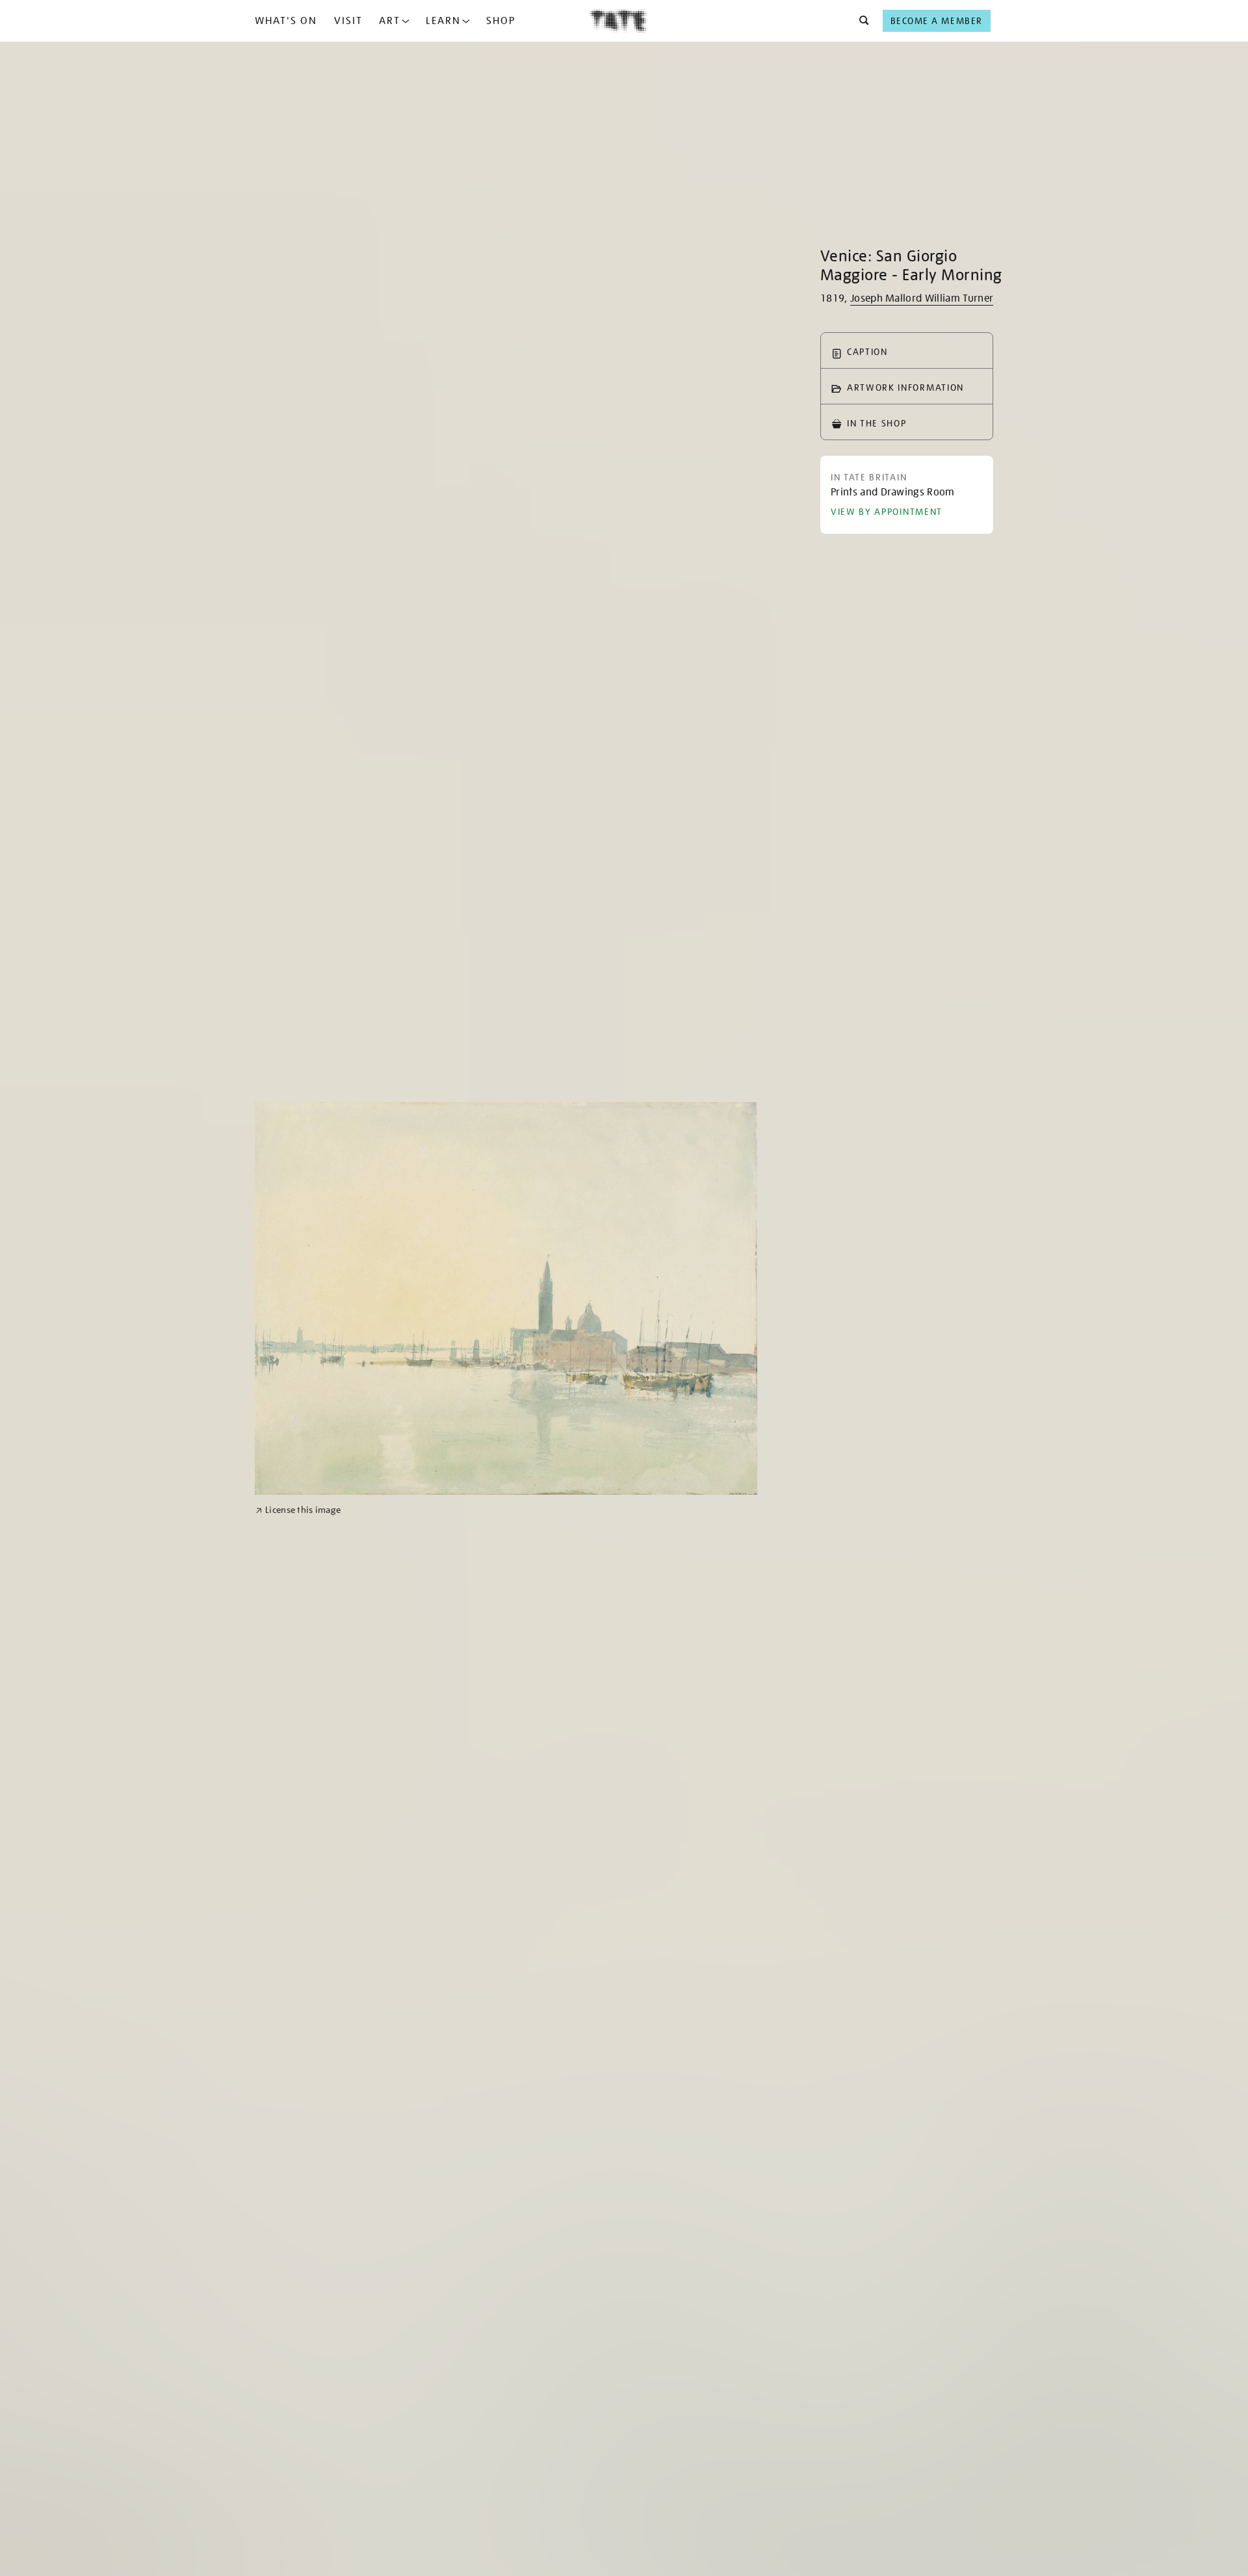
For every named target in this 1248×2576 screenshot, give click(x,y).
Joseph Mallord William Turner (922, 298)
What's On (286, 21)
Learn (443, 21)
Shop (501, 21)
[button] (860, 21)
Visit (348, 21)
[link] (298, 1510)
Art (390, 21)
